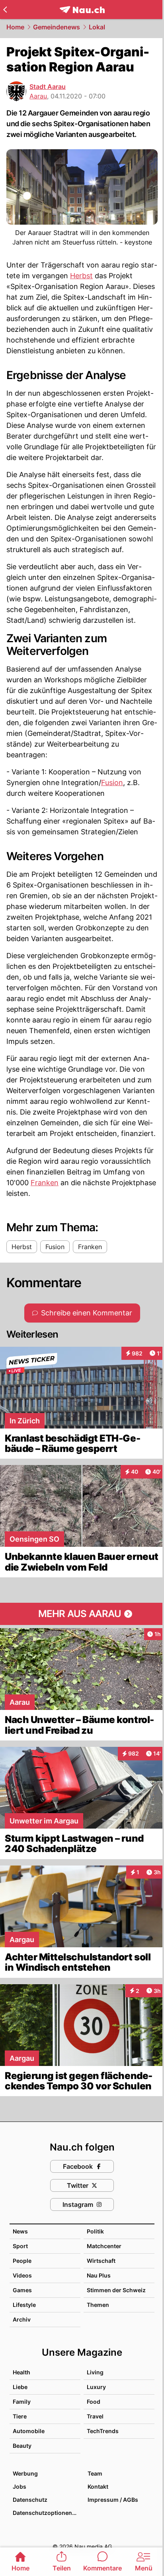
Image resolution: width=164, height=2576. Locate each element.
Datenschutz (30, 2500)
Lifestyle (24, 2305)
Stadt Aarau (48, 87)
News (20, 2231)
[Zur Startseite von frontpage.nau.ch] (82, 10)
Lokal (97, 27)
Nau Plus (99, 2275)
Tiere (20, 2416)
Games (22, 2290)
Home (15, 27)
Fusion (112, 783)
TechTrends (103, 2431)
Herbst (81, 276)
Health (21, 2372)
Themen (98, 2305)
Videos (22, 2275)
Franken (45, 1183)
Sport (20, 2246)
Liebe (20, 2387)
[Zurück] (5, 10)
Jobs (20, 2486)
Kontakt (98, 2486)
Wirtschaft (101, 2261)
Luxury (96, 2387)
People (22, 2261)
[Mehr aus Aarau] (82, 1614)
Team (95, 2473)
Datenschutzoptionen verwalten (46, 2513)
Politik (95, 2231)
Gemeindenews (57, 27)
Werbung (25, 2473)
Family (22, 2402)
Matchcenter (104, 2246)
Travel (95, 2416)
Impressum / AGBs (113, 2500)
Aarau (38, 96)
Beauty (22, 2446)
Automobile (29, 2431)
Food (94, 2402)
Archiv (22, 2319)
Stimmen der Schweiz (116, 2290)
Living (95, 2372)
